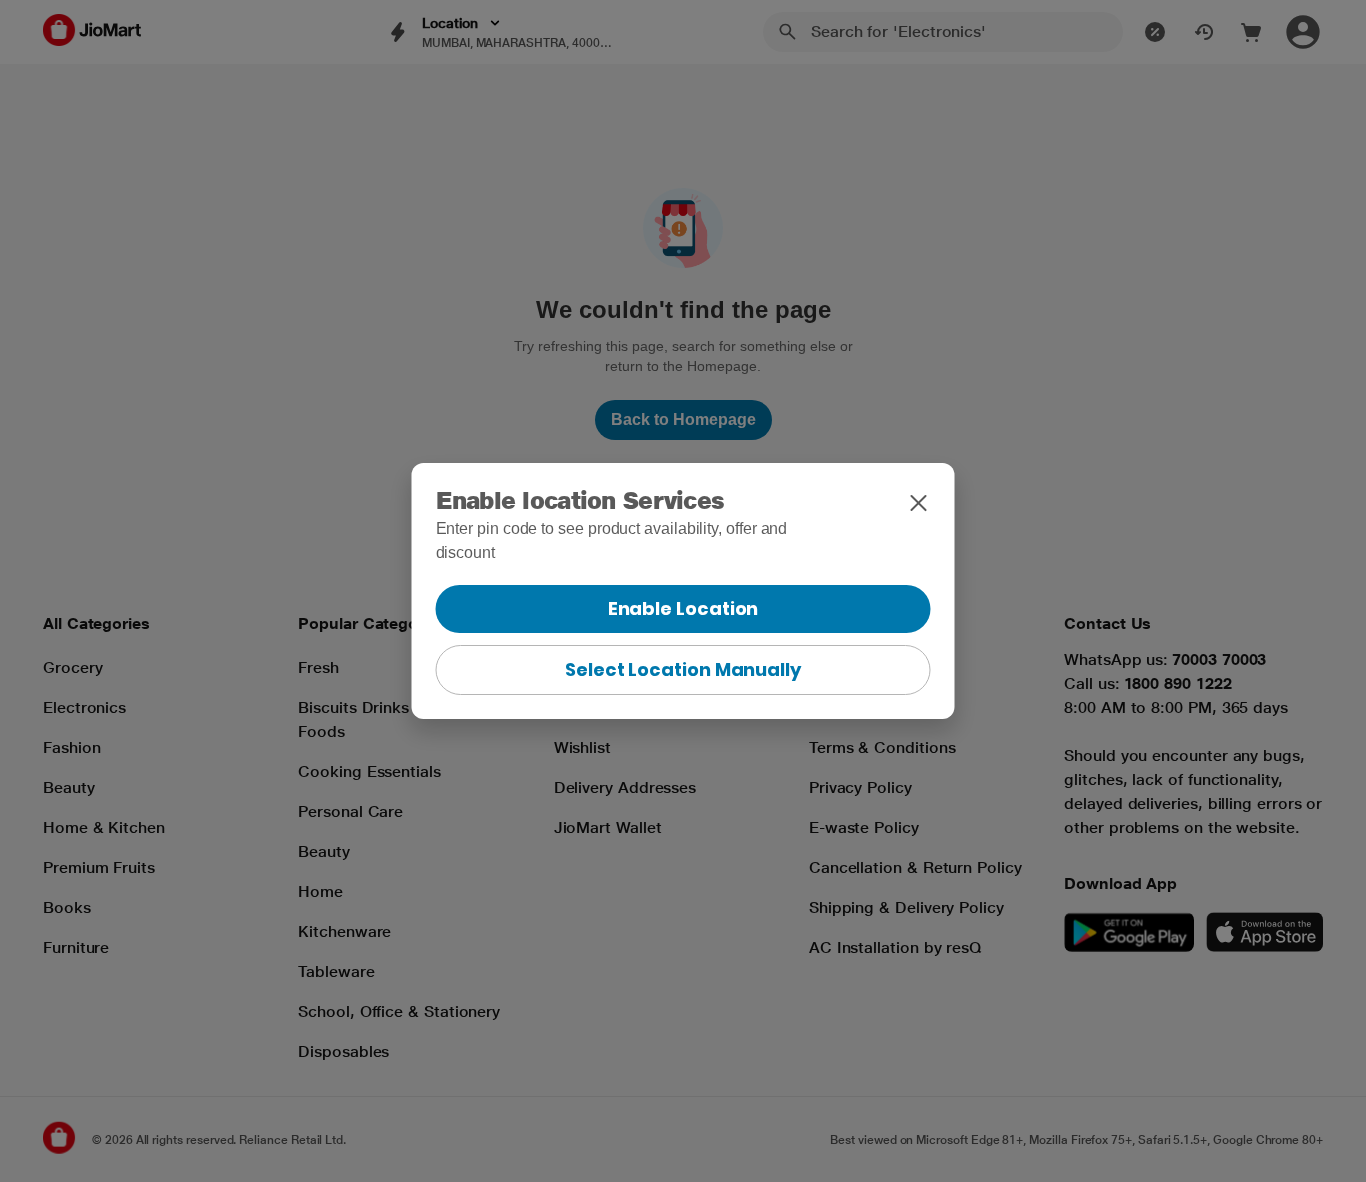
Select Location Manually (683, 669)
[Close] (919, 503)
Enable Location (683, 608)
